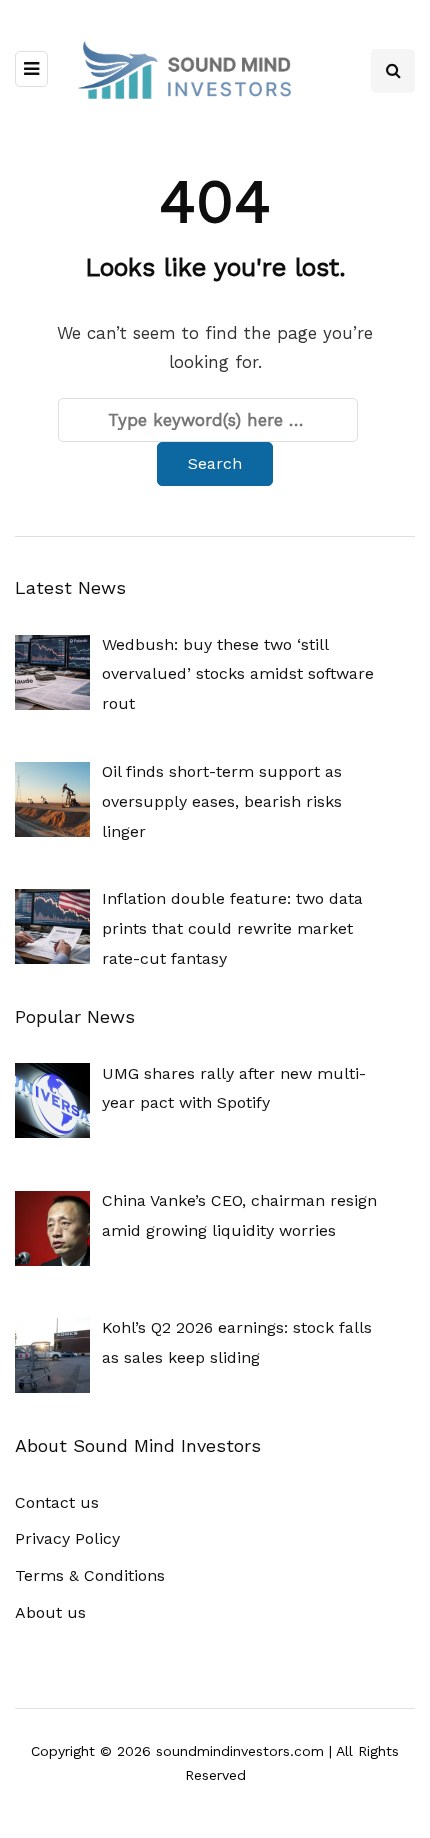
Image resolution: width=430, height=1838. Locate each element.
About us (50, 1612)
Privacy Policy (67, 1538)
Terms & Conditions (90, 1575)
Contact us (57, 1502)
